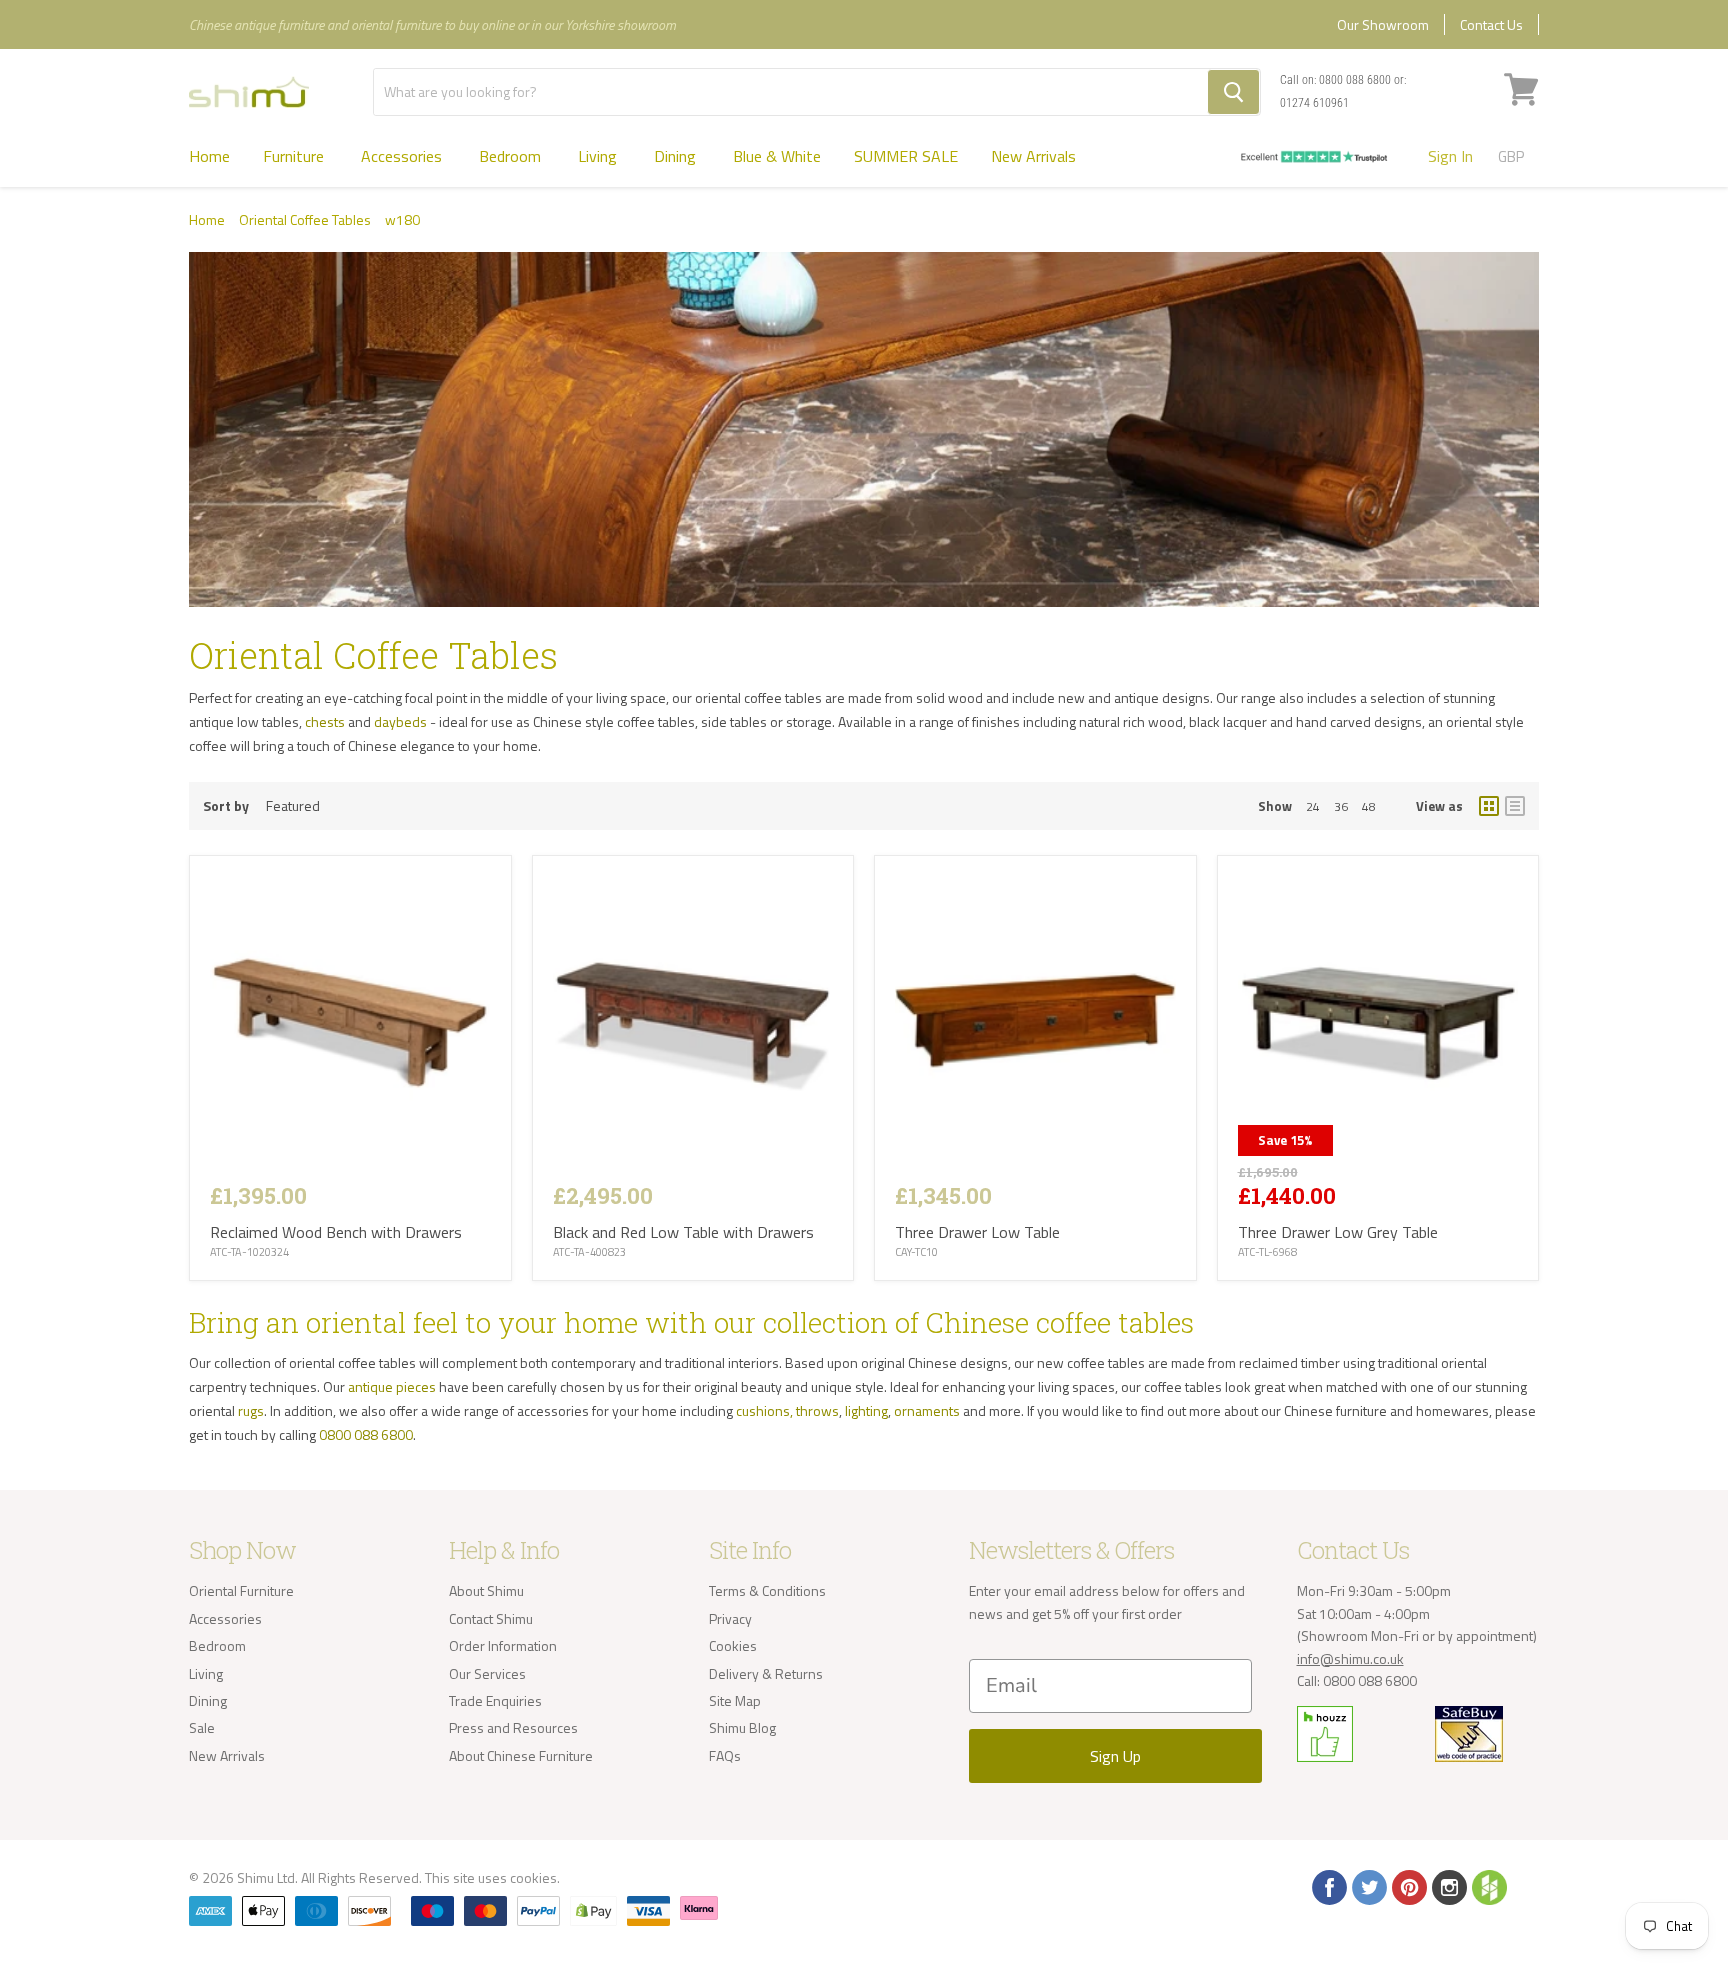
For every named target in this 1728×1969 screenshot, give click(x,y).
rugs (251, 1410)
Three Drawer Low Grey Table (1338, 1232)
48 (1369, 806)
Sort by (226, 806)
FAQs (725, 1755)
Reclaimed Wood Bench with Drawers (336, 1232)
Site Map (735, 1700)
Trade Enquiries (495, 1700)
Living (599, 156)
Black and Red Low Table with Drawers (683, 1232)
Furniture (295, 156)
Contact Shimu (491, 1618)
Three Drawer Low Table (977, 1232)
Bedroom (512, 156)
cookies (533, 1877)
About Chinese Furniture (521, 1755)
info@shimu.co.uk (1350, 1658)
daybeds (400, 721)
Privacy (730, 1618)
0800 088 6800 (1355, 80)
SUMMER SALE (906, 156)
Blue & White (777, 156)
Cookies (733, 1645)
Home (209, 156)
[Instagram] (1448, 1886)
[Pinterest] (1408, 1886)
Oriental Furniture (241, 1590)
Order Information (503, 1645)
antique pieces (392, 1386)
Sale (202, 1727)
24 (1313, 806)
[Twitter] (1368, 1886)
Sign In (1450, 156)
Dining (677, 156)
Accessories (403, 156)
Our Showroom (1383, 24)
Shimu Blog (742, 1727)
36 (1341, 806)
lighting (866, 1410)
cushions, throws (787, 1410)
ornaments (927, 1410)
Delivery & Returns (766, 1673)
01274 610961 (1314, 103)
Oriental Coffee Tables (305, 220)
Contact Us (1491, 24)
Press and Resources (513, 1727)
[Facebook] (1328, 1886)
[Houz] (1488, 1886)
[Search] (1233, 92)
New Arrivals (1033, 156)
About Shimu (486, 1590)
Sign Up (1115, 1756)
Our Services (487, 1673)
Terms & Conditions (767, 1590)
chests (325, 721)
